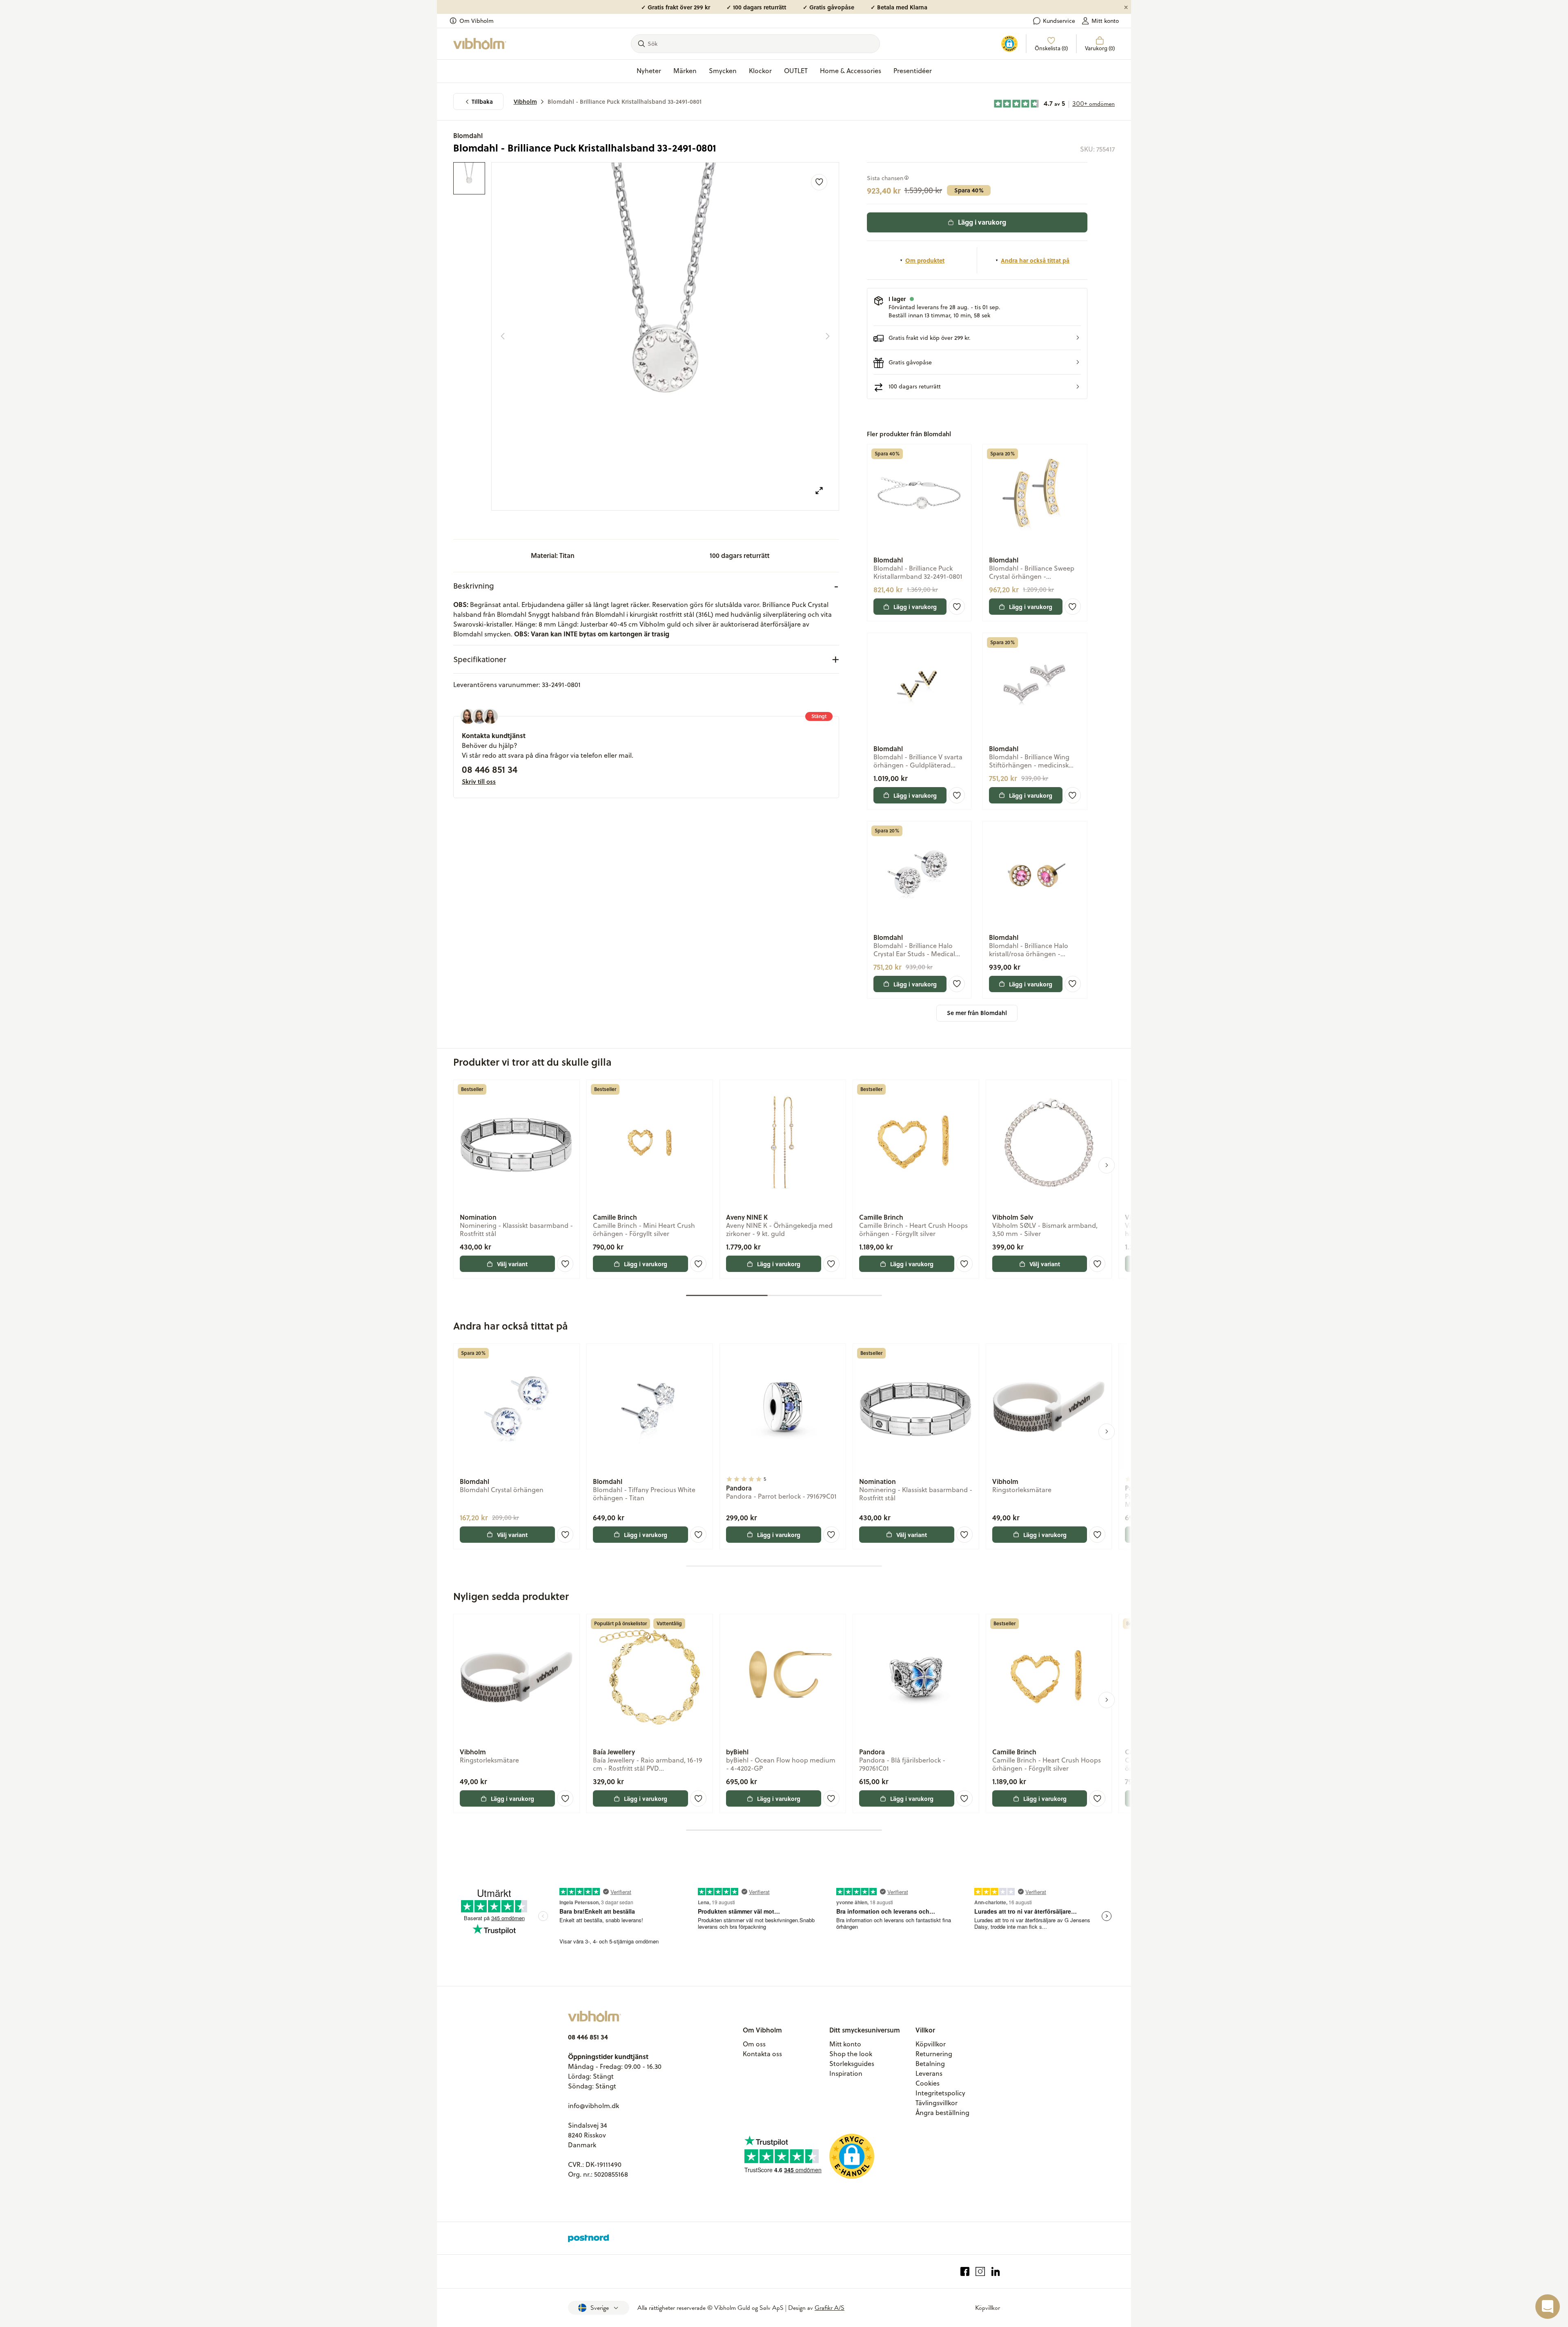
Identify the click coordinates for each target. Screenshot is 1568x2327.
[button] (977, 338)
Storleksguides (852, 2064)
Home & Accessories (851, 71)
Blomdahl (468, 135)
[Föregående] (503, 336)
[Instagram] (980, 2272)
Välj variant (512, 1264)
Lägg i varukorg (982, 222)
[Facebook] (965, 2272)
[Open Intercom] (1548, 2307)
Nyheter (649, 71)
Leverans (929, 2073)
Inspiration (846, 2073)
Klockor (760, 71)
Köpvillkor (931, 2044)
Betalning (930, 2064)
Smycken (723, 71)
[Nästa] (828, 336)
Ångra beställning (942, 2113)
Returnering (934, 2054)
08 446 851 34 (490, 769)
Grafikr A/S (830, 2308)
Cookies (928, 2083)
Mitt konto (1105, 21)
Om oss (754, 2044)
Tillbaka (482, 102)
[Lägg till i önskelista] (819, 182)
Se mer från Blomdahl (977, 1013)
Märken (685, 71)
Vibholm (525, 102)
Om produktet (925, 260)
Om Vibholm (477, 21)
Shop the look (851, 2054)
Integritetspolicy (940, 2093)
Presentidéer (913, 71)
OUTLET (796, 71)
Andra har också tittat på (1035, 260)
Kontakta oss (762, 2054)
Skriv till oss (479, 781)
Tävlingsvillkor (937, 2103)
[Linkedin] (996, 2272)
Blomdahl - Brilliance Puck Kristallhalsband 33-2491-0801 (625, 102)
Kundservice (1059, 21)
